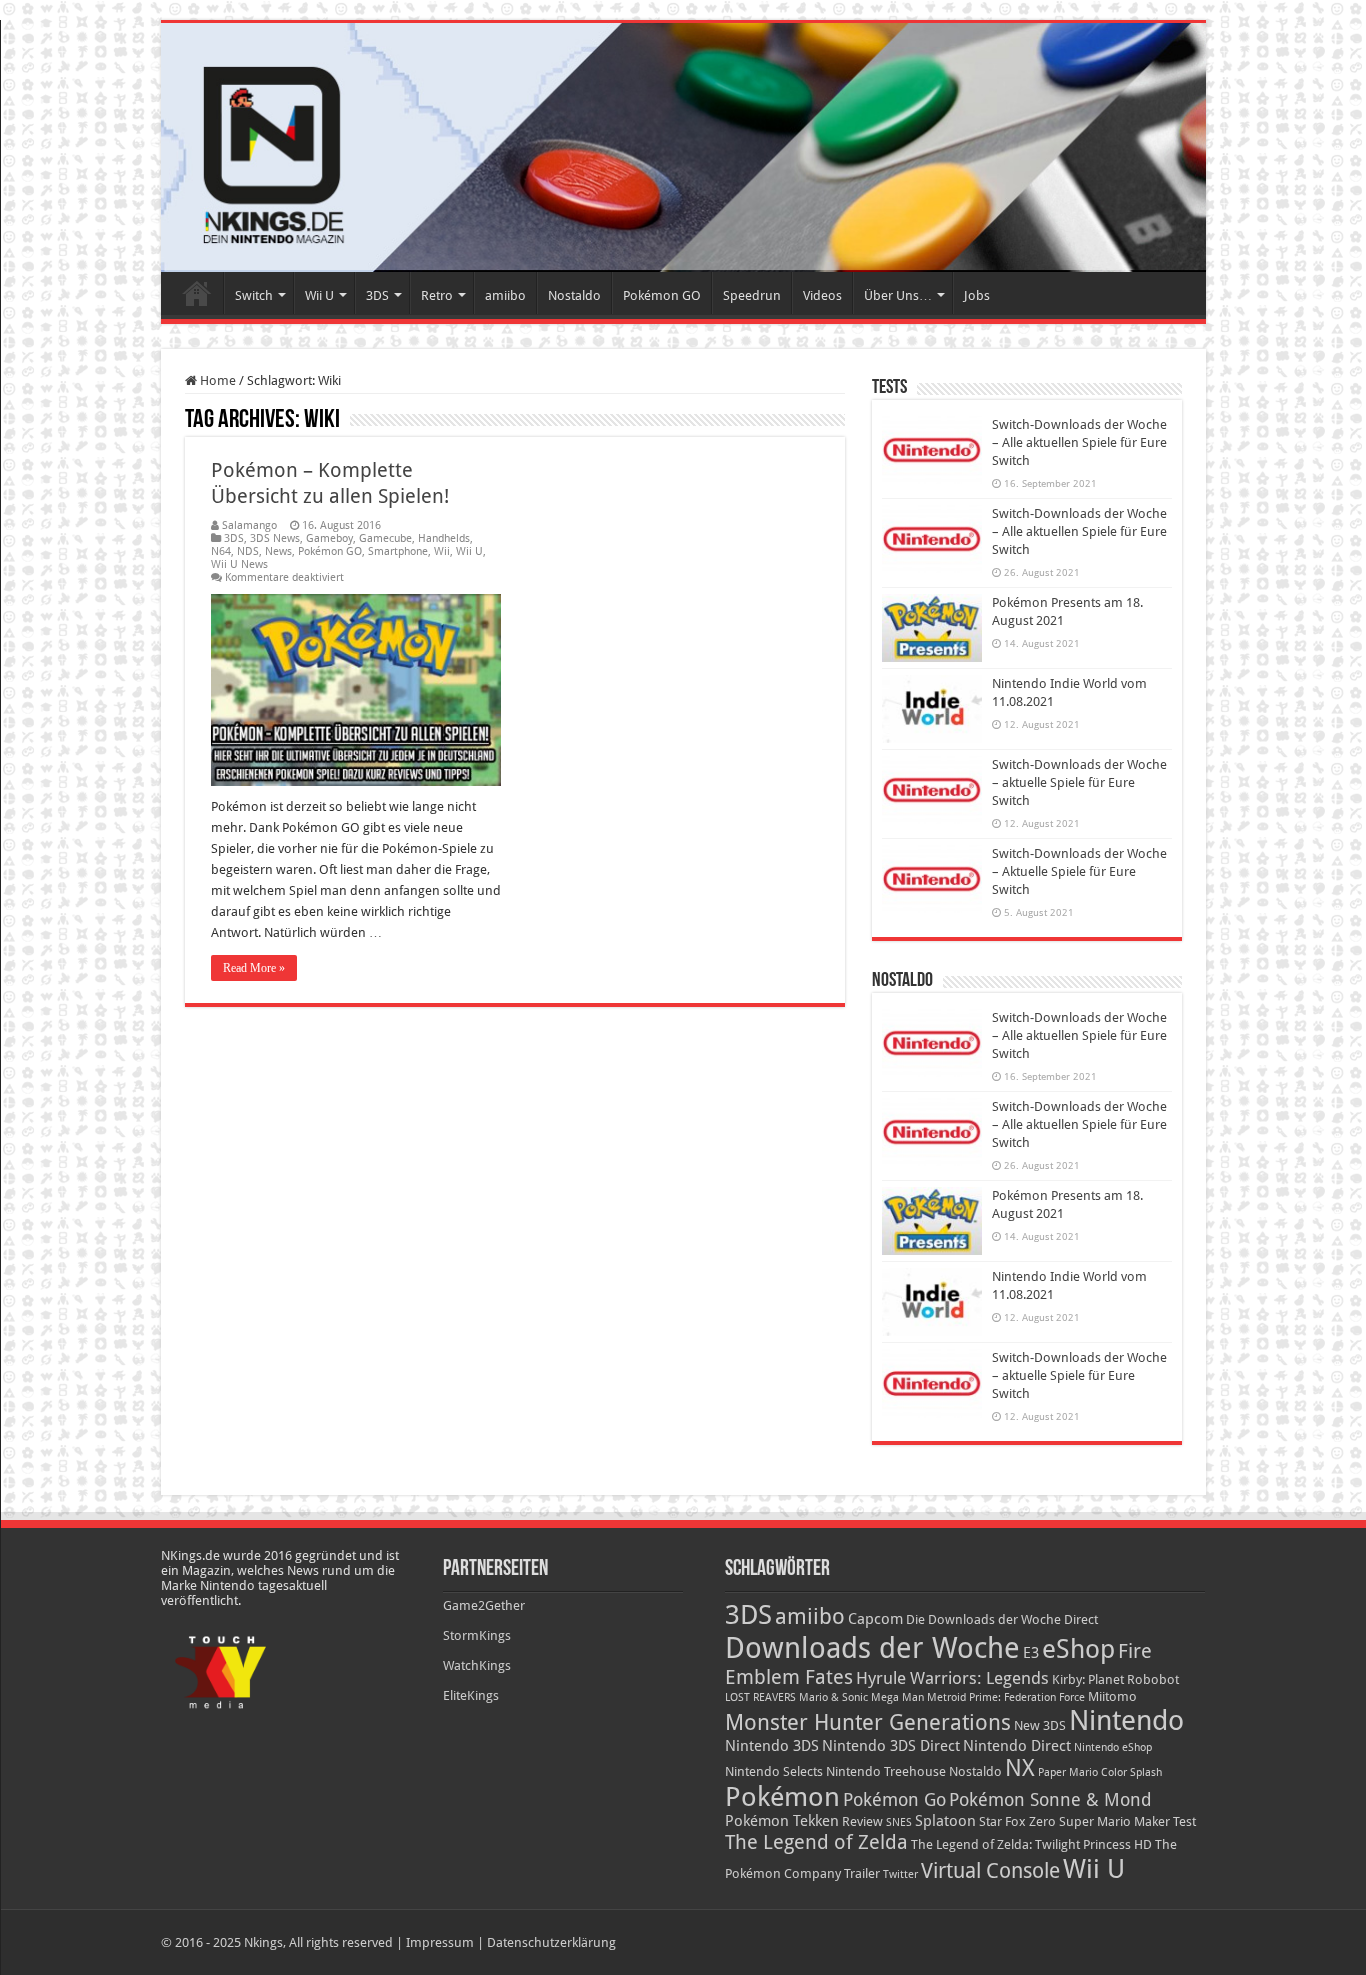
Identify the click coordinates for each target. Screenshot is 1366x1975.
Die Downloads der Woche (983, 1619)
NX (1020, 1768)
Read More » (254, 968)
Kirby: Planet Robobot (1115, 1679)
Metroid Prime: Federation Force (1006, 1697)
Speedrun (752, 295)
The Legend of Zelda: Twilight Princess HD (1031, 1844)
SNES (899, 1822)
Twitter (900, 1874)
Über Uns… (898, 295)
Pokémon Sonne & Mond (1050, 1800)
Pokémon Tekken (782, 1821)
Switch (254, 295)
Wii (442, 551)
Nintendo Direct (1017, 1746)
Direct (1081, 1619)
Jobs (977, 295)
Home (197, 293)
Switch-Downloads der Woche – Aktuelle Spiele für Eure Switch (1079, 871)
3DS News (275, 538)
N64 (221, 551)
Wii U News (239, 564)
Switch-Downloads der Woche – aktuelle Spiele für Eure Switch (1079, 782)
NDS (248, 551)
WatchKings (477, 1665)
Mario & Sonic (833, 1697)
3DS (377, 295)
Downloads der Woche (872, 1648)
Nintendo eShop (1113, 1747)
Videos (822, 295)
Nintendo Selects (774, 1771)
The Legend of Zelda (816, 1842)
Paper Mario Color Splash (1100, 1772)
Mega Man (897, 1697)
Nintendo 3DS (772, 1746)
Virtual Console (990, 1871)
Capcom (875, 1619)
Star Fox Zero (1017, 1821)
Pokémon (782, 1796)
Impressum (440, 1942)
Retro (437, 295)
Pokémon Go (894, 1800)
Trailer (862, 1873)
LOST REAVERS (760, 1697)
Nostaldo (574, 295)
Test (1184, 1821)
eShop (1078, 1649)
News (278, 551)
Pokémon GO (662, 295)
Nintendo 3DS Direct (891, 1746)
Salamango (249, 525)
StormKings (477, 1635)
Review (862, 1821)
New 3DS (1040, 1725)
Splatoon (945, 1821)
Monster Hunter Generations (868, 1722)
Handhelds (444, 538)
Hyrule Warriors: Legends (952, 1678)
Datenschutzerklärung (551, 1942)
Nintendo (1126, 1720)
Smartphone (398, 551)
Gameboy (329, 538)
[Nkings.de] (683, 147)
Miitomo (1112, 1696)
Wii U (319, 295)
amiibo (505, 295)
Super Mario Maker (1114, 1821)
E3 (1031, 1653)
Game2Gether (484, 1605)
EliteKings (471, 1695)
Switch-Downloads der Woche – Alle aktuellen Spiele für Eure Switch (1079, 442)
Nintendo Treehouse (886, 1771)
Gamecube (385, 538)
